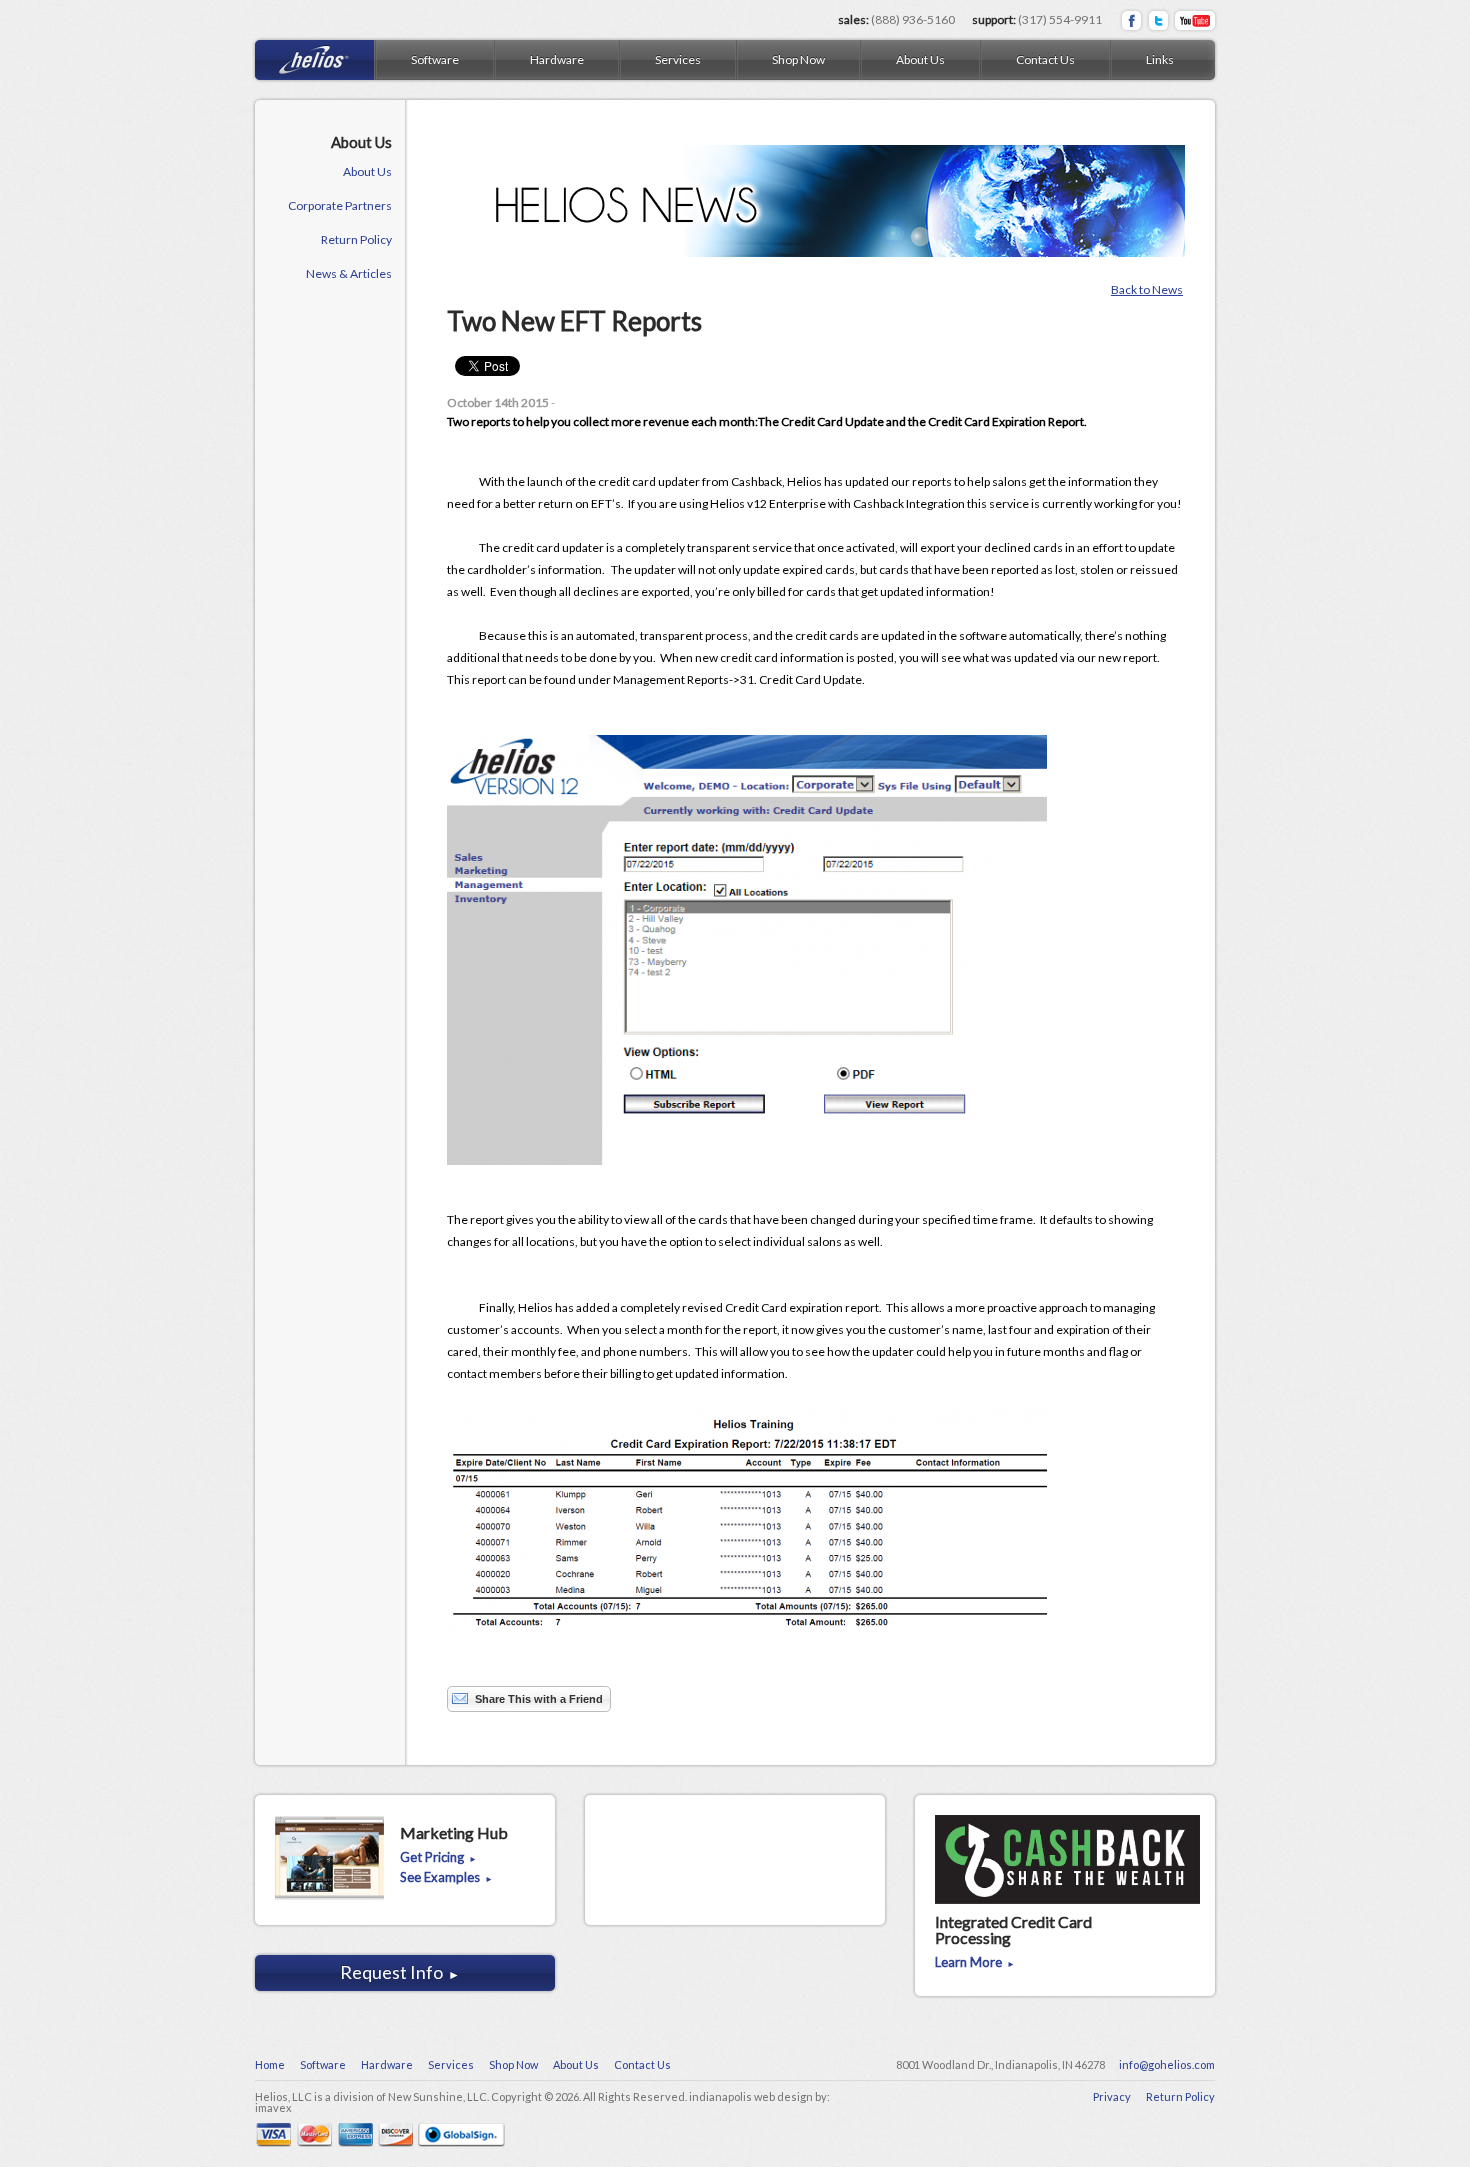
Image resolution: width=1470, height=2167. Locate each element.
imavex (273, 2107)
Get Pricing (438, 1858)
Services (678, 59)
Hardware (557, 59)
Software (435, 59)
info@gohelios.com (1167, 2064)
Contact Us (1045, 59)
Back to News (1147, 289)
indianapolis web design (751, 2096)
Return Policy (1180, 2096)
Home (270, 2064)
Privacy (1112, 2096)
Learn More (975, 1963)
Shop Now (798, 59)
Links (1160, 59)
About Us (920, 59)
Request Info (400, 1972)
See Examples (446, 1878)
